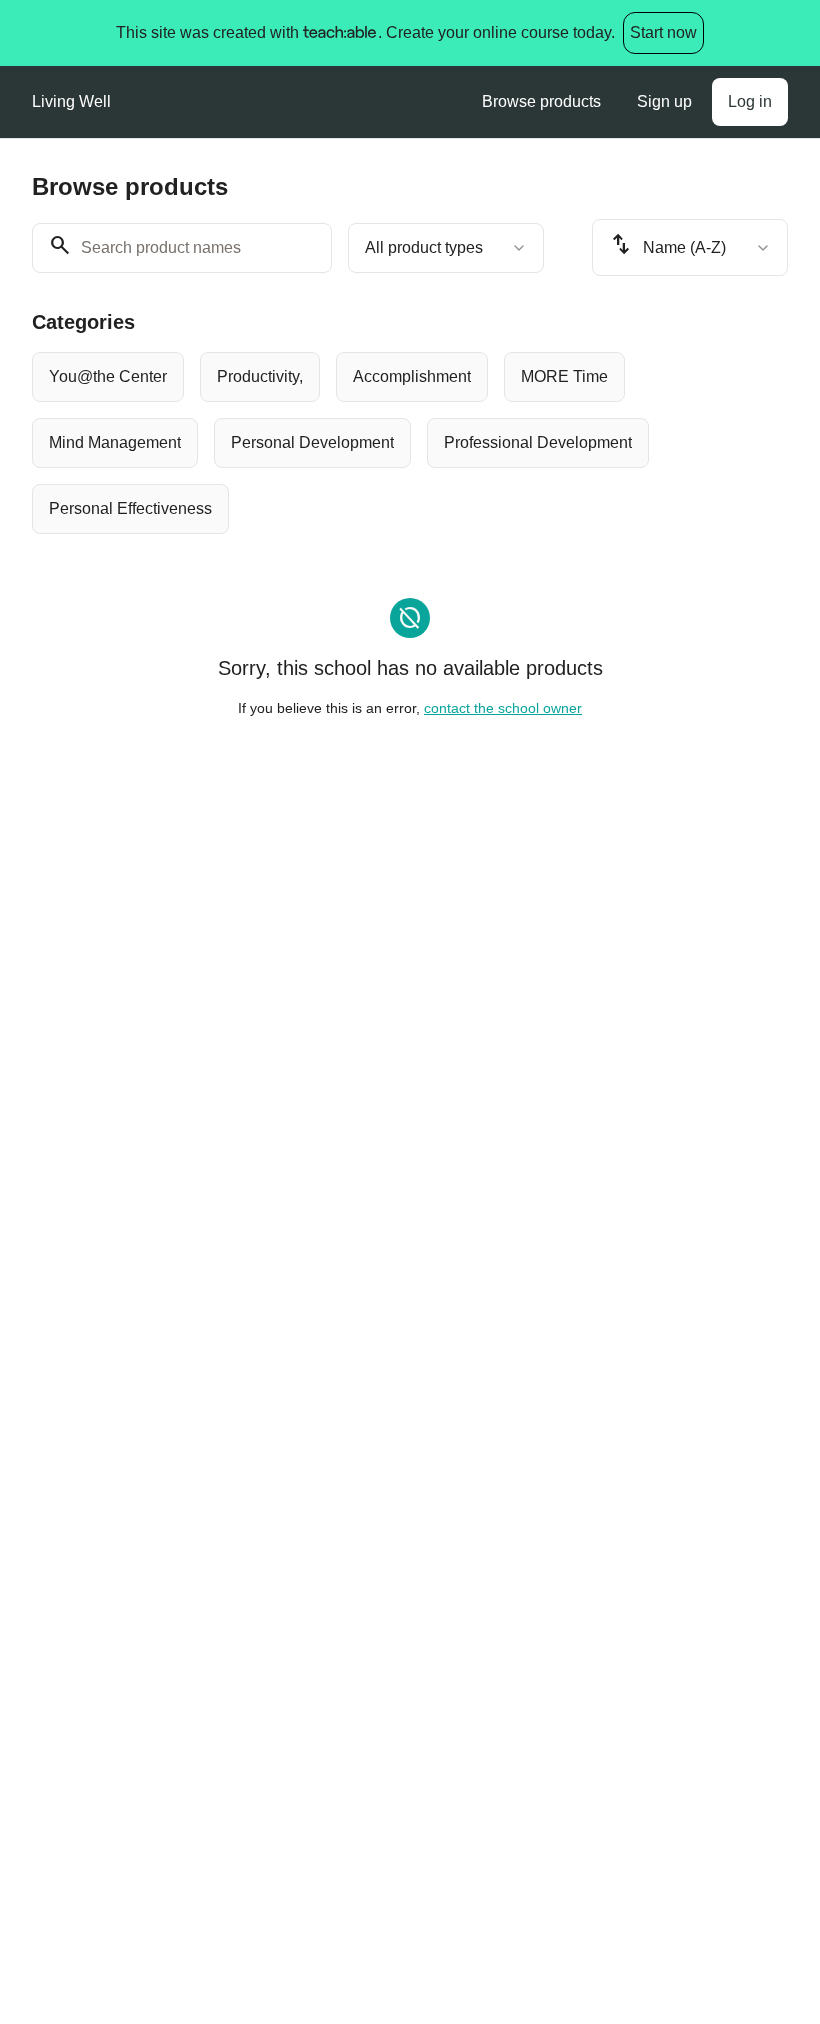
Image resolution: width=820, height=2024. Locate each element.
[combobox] (446, 248)
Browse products (541, 101)
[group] (410, 443)
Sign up (664, 101)
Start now (663, 32)
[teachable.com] (338, 33)
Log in (750, 101)
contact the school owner (503, 708)
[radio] (108, 377)
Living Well (71, 101)
